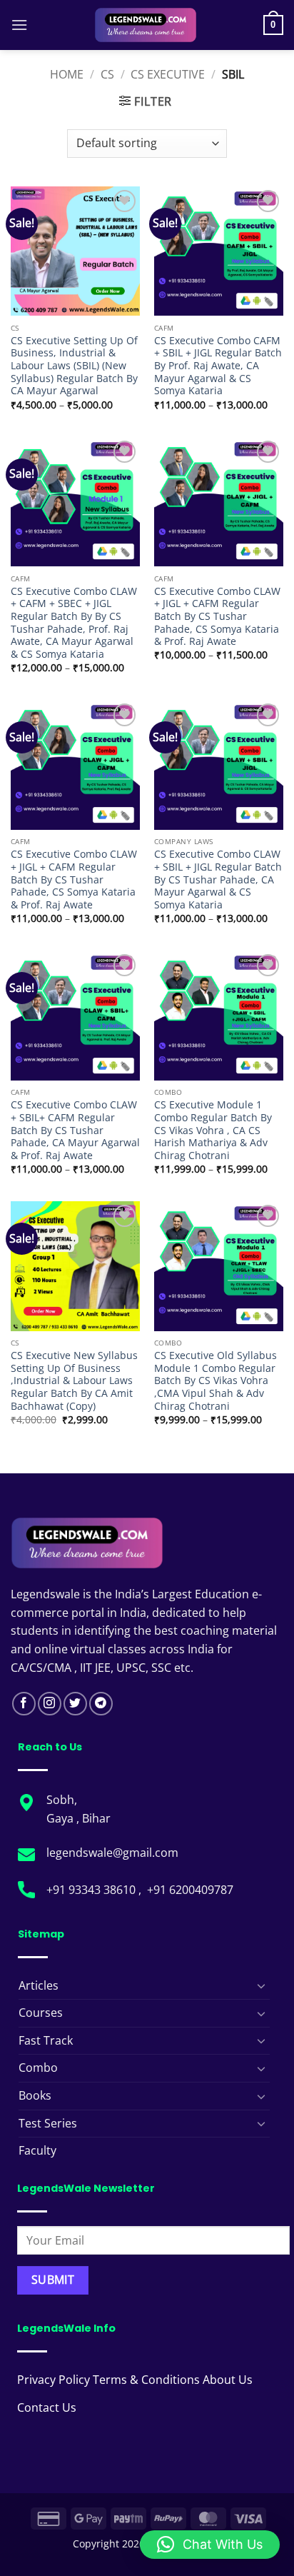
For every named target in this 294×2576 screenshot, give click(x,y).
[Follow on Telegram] (101, 1704)
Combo (38, 2068)
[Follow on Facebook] (24, 1704)
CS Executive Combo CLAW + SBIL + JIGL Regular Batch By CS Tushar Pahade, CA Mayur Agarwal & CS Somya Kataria (218, 879)
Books (35, 2095)
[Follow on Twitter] (75, 1704)
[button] (19, 25)
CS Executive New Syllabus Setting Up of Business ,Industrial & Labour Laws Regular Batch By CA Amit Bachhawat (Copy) (74, 1380)
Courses (41, 2013)
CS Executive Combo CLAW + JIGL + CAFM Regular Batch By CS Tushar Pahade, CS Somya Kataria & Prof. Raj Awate (217, 616)
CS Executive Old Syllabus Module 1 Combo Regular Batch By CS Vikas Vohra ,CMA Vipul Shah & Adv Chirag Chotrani (216, 1380)
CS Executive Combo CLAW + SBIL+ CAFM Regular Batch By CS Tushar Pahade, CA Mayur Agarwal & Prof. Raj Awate (75, 1130)
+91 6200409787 (190, 1890)
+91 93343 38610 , (95, 1890)
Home (67, 74)
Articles (39, 1985)
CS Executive (168, 74)
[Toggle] (261, 1985)
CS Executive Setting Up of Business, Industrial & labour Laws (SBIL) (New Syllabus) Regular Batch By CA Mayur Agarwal (74, 366)
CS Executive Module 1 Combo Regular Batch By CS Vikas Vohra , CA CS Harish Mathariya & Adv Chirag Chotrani (213, 1130)
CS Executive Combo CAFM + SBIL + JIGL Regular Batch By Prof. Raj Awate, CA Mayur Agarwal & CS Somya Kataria (218, 366)
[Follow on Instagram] (50, 1704)
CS (107, 74)
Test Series (48, 2123)
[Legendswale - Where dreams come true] (146, 25)
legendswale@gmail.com (112, 1853)
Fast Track (46, 2040)
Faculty (37, 2150)
